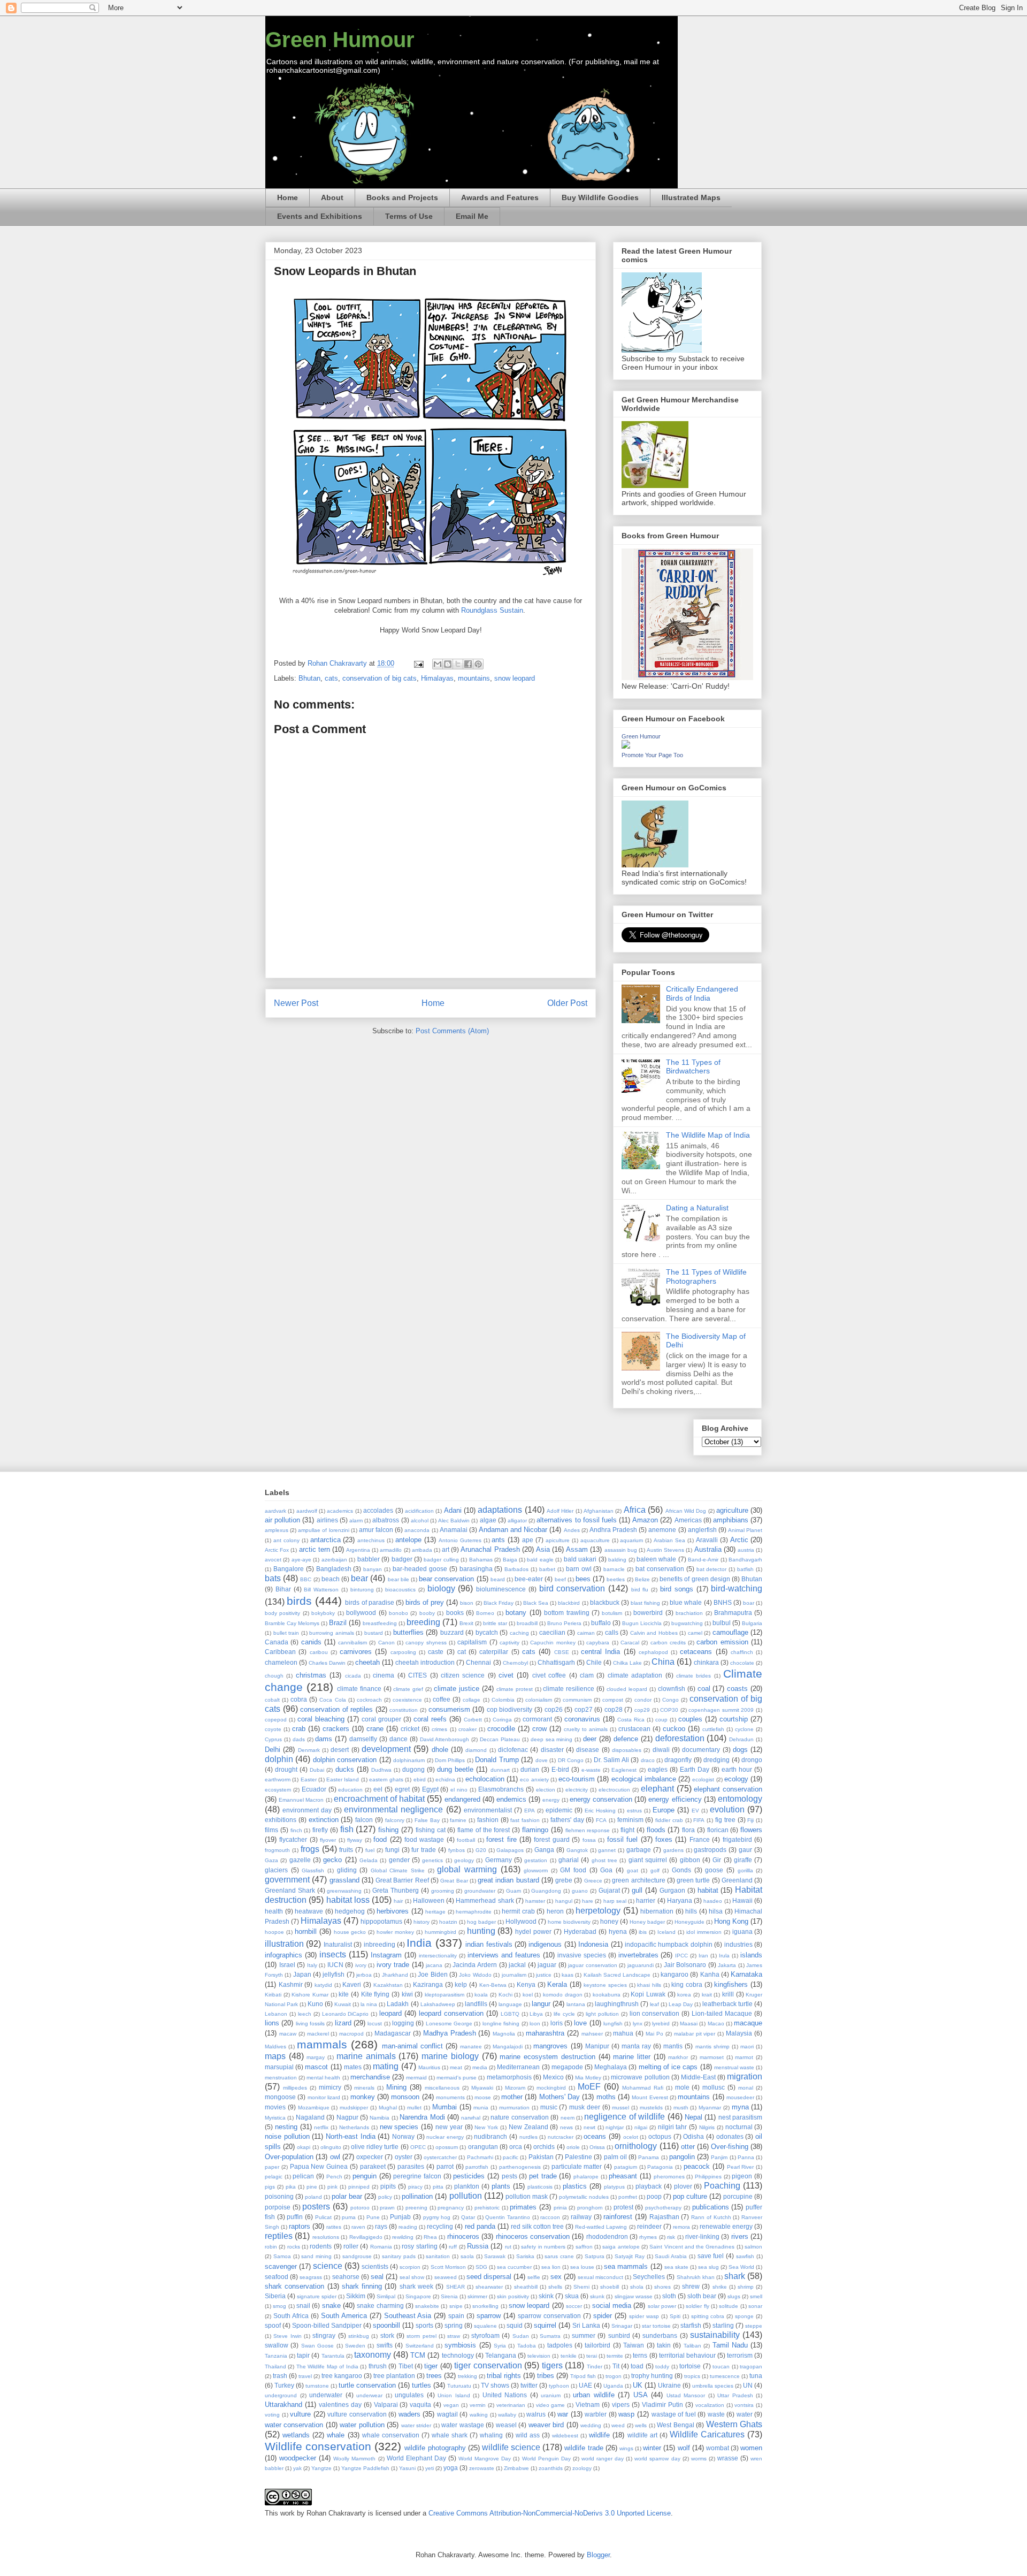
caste (436, 1652)
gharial (569, 1860)
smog (279, 2306)
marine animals (366, 2056)
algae (488, 1520)
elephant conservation (728, 1789)
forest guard (551, 1839)
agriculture (732, 1510)
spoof (273, 2325)
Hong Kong (731, 1921)
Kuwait (343, 2004)
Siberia (275, 2296)
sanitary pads (399, 2256)
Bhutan (309, 678)
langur (541, 2004)
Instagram (386, 1955)
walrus (536, 2414)
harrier (646, 1900)
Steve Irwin (287, 2336)
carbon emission (722, 1642)
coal (704, 1689)
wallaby (507, 2415)
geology (464, 1860)
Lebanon (276, 2014)
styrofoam (485, 2335)
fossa (589, 1840)
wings (626, 2448)
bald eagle (540, 1560)
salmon (753, 2247)
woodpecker (298, 2458)
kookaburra (607, 1995)
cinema (384, 1675)
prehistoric (487, 2208)
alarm (356, 1521)
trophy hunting (652, 2376)
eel (378, 1789)
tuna (756, 2376)
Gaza (271, 1860)
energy (551, 1800)
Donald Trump (497, 1760)
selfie (534, 2277)
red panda (480, 2226)
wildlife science (511, 2447)
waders (409, 2414)
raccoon (550, 2217)
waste (716, 2414)
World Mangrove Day (485, 2459)
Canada (277, 1642)
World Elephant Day (416, 2458)
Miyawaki (482, 2088)
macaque (748, 2023)
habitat (708, 1890)
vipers (621, 2404)
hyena (618, 1931)
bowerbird (648, 1613)
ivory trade (393, 1965)
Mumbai (444, 2107)
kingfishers (731, 1984)
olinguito (331, 2147)
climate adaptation (635, 1675)
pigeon (742, 2176)
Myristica (275, 2118)
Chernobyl (515, 1663)
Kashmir (291, 1984)
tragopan (751, 2367)
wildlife (599, 2435)
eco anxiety (534, 1779)
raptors (300, 2226)
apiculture (558, 1540)
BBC (306, 1579)
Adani (453, 1510)
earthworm (278, 1779)
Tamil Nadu (730, 2345)
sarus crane (559, 2256)
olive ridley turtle (375, 2147)
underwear (369, 2395)
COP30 (669, 1710)
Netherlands (354, 2127)
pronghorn (590, 2208)
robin (271, 2247)
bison (467, 1603)
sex (556, 2277)
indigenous (545, 1944)
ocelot (631, 2137)
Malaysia (739, 2033)
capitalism (472, 1642)
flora (688, 1830)
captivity (509, 1643)
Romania (381, 2247)
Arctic (739, 1540)
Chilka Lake (627, 1663)
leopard (390, 2013)
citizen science (463, 1675)
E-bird (560, 1769)
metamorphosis (509, 2077)
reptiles (279, 2236)
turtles (421, 2385)
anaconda (417, 1530)
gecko (332, 1860)
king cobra (687, 1984)
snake (331, 2306)
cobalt (272, 1700)
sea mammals (626, 2266)
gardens (673, 1850)
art (446, 1549)
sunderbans (660, 2335)
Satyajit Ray (630, 2256)
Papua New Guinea (319, 2166)
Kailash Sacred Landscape (617, 1975)
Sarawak (495, 2256)
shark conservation (294, 2286)
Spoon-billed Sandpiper (327, 2325)
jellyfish (334, 1974)
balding (617, 1560)
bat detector (712, 1569)
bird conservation (572, 1588)
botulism (612, 1613)
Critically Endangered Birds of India (702, 993)
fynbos (457, 1850)
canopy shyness (426, 1643)
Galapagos (510, 1850)
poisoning (279, 2196)
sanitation (438, 2256)
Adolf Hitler (560, 1511)
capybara (598, 1643)
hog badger (481, 1922)
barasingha (476, 1569)
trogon (614, 2376)
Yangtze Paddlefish (365, 2468)
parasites (411, 2166)
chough (274, 1676)
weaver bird (546, 2425)
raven (358, 2227)
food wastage (424, 1839)
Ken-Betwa (493, 1985)
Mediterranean (518, 2067)
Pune (373, 2217)
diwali (661, 1750)
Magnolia (504, 2034)
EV (695, 1811)
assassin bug (621, 1550)
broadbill (527, 1623)
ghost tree (604, 1860)
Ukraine (669, 2385)
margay (316, 2057)
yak (297, 2468)
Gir (717, 1860)
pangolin (682, 2157)
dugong (413, 1769)
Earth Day (695, 1769)
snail (303, 2306)
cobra (299, 1699)
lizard (343, 2023)
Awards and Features (500, 197)
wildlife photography (435, 2448)
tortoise (690, 2366)
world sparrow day (657, 2459)
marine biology (450, 2056)
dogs (740, 1750)
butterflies (408, 1632)
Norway (403, 2136)
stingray (324, 2335)
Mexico (553, 2077)
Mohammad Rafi (643, 2088)
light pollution (602, 2014)
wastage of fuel (674, 2414)
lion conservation (655, 2013)
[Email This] (438, 664)
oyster (404, 2157)
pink (332, 2187)
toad (637, 2366)
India (419, 1943)
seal (377, 2277)
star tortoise (656, 2326)
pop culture (690, 2196)
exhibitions (281, 1820)
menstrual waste (734, 2067)
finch (296, 1830)
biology (441, 1588)
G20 (481, 1850)
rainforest (618, 2217)
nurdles (528, 2137)
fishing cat (431, 1830)
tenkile (569, 2356)
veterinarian (511, 2405)
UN (748, 2385)
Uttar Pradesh (735, 2395)
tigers (552, 2365)
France (700, 1839)
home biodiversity (569, 1922)
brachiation (689, 1613)
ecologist (703, 1779)
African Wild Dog (686, 1511)
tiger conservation (488, 2365)
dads (299, 1739)
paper (272, 2167)
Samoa (282, 2256)
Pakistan (541, 2157)
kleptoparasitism (444, 1995)
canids (311, 1642)
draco (648, 1760)
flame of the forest (484, 1830)
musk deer (585, 2107)
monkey (363, 2097)
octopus (660, 2136)
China (663, 1662)
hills (691, 1911)
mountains (474, 678)
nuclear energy (445, 2137)
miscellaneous (442, 2088)
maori (747, 2047)
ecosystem (278, 1790)
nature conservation (519, 2117)
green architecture (638, 1880)
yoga (451, 2468)
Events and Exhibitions (320, 216)
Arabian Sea (669, 1540)
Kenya (526, 1984)
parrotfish (477, 2167)
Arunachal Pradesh (490, 1549)
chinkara (706, 1662)
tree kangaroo (342, 2376)
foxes (664, 1839)
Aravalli (707, 1540)
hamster (535, 1901)
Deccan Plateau (500, 1739)
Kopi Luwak (648, 1994)
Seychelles (649, 2277)
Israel (287, 1965)
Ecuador (314, 1789)
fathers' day (567, 1820)
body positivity (282, 1613)
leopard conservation (451, 2013)
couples (690, 1719)
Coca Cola (332, 1700)
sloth (669, 2296)
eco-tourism (577, 1779)
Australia (708, 1549)
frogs (310, 1849)
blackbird (569, 1603)
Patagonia (660, 2167)
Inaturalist (338, 1944)
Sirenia (449, 2296)
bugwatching (687, 1623)
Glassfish (313, 1870)
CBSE (562, 1652)
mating (386, 2066)
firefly (320, 1830)
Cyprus (273, 1739)
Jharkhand (395, 1975)
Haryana (680, 1900)
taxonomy (373, 2355)
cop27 (584, 1709)
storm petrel (421, 2336)
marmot (744, 2057)
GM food (573, 1870)
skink (546, 2296)
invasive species (582, 1955)
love (580, 2023)
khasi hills (649, 1985)
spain (456, 2316)
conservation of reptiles (336, 1709)
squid (515, 2325)
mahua (623, 2033)
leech (305, 2014)
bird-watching (737, 1588)
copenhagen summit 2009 (721, 1710)
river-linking (702, 2236)
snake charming (380, 2306)
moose (483, 2097)
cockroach (369, 1700)
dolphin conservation (345, 1760)
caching (519, 1633)
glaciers (276, 1870)
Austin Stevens (665, 1550)
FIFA (699, 1820)
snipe (456, 2306)
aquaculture (595, 1540)
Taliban (692, 2346)
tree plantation (394, 2376)
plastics (575, 2186)
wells (641, 2425)
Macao (716, 2024)
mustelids (651, 2108)
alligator (517, 1521)
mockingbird (551, 2088)
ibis (643, 1932)
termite (615, 2356)
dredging (716, 1760)
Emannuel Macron (301, 1800)
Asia (543, 1549)
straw (454, 2336)
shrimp (746, 2287)
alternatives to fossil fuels (577, 1520)
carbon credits (668, 1643)
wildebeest (565, 2436)
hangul (564, 1901)
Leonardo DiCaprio (346, 2014)
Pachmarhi (480, 2157)
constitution (404, 1710)
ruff (453, 2247)
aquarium (631, 1540)
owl (335, 2157)
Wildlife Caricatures (707, 2434)
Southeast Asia (408, 2316)
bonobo (398, 1613)
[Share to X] (458, 664)
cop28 (614, 1709)
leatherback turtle (727, 2004)
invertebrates (638, 1955)
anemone (662, 1530)
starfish (691, 2325)
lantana (576, 2004)
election (546, 1790)
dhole (440, 1750)
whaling (491, 2435)
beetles (616, 1579)
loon (535, 2024)
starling (723, 2325)
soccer (574, 2306)
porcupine (738, 2196)
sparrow (489, 2316)
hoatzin (448, 1922)
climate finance (359, 1689)
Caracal (630, 1643)
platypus (614, 2187)
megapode (567, 2067)
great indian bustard (508, 1880)
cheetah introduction (425, 1662)
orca (516, 2147)
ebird (420, 1779)
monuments (450, 2097)
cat (462, 1652)
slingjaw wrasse (634, 2296)
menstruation (281, 2078)
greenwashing (344, 1891)
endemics (511, 1799)
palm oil (615, 2157)
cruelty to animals (586, 1729)
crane (375, 1729)
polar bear (347, 2196)
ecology (736, 1779)
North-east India (351, 2136)
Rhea (430, 2237)
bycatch (487, 1632)
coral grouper (381, 1719)
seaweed (446, 2277)
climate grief (408, 1689)
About (332, 197)
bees (583, 1579)
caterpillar (494, 1652)
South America (344, 2316)
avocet (273, 1560)
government (287, 1880)
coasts (737, 1689)
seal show (412, 2277)
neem (568, 2118)
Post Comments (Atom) (452, 1031)
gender (399, 1860)
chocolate (742, 1663)
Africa (635, 1510)
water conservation (294, 2425)
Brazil (338, 1623)
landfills (476, 2004)
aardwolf (307, 1511)
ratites (334, 2227)
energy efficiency (675, 1799)
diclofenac (513, 1750)
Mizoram (515, 2088)
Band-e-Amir (703, 1560)
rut (508, 2247)
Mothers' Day (560, 2097)
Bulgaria (752, 1623)
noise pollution (287, 2136)
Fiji (750, 1820)
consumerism (449, 1709)
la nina (369, 2004)
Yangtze (321, 2468)
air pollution (282, 1520)
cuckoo (674, 1729)
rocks (294, 2247)
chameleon (281, 1662)
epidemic (559, 1810)
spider (603, 2316)
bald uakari (580, 1559)
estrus (634, 1811)
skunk (597, 2296)
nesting (286, 2127)
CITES (417, 1675)
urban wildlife (594, 2395)
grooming (443, 1891)
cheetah (367, 1662)
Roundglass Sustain (492, 610)
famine (458, 1820)
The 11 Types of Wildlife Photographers (706, 1276)
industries (738, 1944)
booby (427, 1613)
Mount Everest (650, 2097)
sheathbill (526, 2287)
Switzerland (420, 2346)
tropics (692, 2376)
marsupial (279, 2067)
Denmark (309, 1750)
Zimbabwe (516, 2468)
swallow (277, 2345)
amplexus (277, 1530)
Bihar (283, 1589)
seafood (277, 2277)
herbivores (393, 1911)
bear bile (398, 1579)
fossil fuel (622, 1839)
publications (711, 2207)
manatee (471, 2047)
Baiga (510, 1560)
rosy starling (419, 2246)
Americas (688, 1520)
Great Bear (454, 1881)
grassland (344, 1880)
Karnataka (746, 1974)
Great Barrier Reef (402, 1880)
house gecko (350, 1932)
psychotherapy (663, 2208)
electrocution (614, 1790)
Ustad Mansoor (686, 2395)
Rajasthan (664, 2217)
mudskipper (354, 2108)
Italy (312, 1965)
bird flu (640, 1590)
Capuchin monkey (553, 1643)
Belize (642, 1579)
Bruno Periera (564, 1623)
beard (498, 1579)
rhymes (648, 2237)
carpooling (403, 1652)
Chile (594, 1662)
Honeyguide (689, 1922)
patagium (626, 2167)
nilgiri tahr (673, 2127)
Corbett (473, 1720)
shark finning (362, 2286)
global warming (467, 1869)
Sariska (525, 2256)
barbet (547, 1569)
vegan (451, 2405)
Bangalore (289, 1569)
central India (600, 1652)
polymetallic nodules (584, 2197)
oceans (595, 2136)
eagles (658, 1769)
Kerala (557, 1984)
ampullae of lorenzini (323, 1530)
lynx (638, 2024)
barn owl (579, 1569)
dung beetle (455, 1769)
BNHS (723, 1602)
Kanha (710, 1974)
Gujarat (609, 1890)
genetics (432, 1860)
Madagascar (393, 2033)
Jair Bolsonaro (685, 1965)
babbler (369, 1559)
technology (458, 2355)
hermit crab (518, 1911)
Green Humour (340, 40)
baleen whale (656, 1559)
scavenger (281, 2266)
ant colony (286, 1540)
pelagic (274, 2177)
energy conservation (601, 1799)
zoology (582, 2468)
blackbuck (605, 1602)
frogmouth (277, 1850)
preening (416, 2208)
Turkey (284, 2385)
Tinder (595, 2367)
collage (472, 1700)
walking (479, 2415)
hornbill (306, 1931)
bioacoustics (400, 1590)
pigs (270, 2187)
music (549, 2107)
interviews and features (504, 1955)
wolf (684, 2448)
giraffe (743, 1860)
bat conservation (660, 1569)
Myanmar (710, 2108)
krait (707, 1995)
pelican (303, 2176)
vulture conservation (357, 2414)
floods (656, 1830)
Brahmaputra (733, 1613)
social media (612, 2306)
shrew (691, 2286)
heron (555, 1911)
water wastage (462, 2425)
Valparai (386, 2404)
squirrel (545, 2325)
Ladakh (398, 2004)
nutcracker (561, 2137)
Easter (309, 1779)
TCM (418, 2355)
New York (486, 2127)
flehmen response (588, 1830)
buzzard (452, 1632)
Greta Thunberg (396, 1890)
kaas (568, 1975)
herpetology (598, 1911)
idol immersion (704, 1932)
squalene (485, 2326)
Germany (499, 1860)
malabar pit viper (695, 2034)
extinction (324, 1820)
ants (498, 1540)
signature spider (317, 2296)
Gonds (681, 1870)
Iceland (666, 1932)
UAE (585, 2385)
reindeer (649, 2226)
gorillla (745, 1870)
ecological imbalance (644, 1779)
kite (344, 1994)
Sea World (741, 2267)
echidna (445, 1779)
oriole (573, 2147)
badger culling (441, 1560)
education (350, 1790)
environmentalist (488, 1810)
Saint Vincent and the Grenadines (692, 2247)
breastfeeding (380, 1623)
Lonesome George (449, 2024)
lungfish (613, 2024)
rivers (740, 2236)
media (480, 2067)
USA (641, 2395)
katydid (323, 1985)
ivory (361, 1965)
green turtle (693, 1880)
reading (408, 2227)
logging (403, 2023)
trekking (467, 2376)
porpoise (278, 2207)
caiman (586, 1633)
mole (682, 2087)
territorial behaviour (687, 2355)
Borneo (485, 1613)
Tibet (406, 2366)
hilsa (716, 1911)
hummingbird (440, 1932)
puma (349, 2217)
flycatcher (293, 1839)
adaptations (500, 1510)
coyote (273, 1729)
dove (542, 1760)
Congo (670, 1700)
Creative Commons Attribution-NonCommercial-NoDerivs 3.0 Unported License (550, 2513)
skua (572, 2296)
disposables (627, 1750)
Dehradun (741, 1739)
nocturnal (739, 2127)
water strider (416, 2425)
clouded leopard (627, 1689)
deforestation (680, 1738)
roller (351, 2246)
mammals (322, 2044)
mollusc (714, 2087)
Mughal (388, 2108)
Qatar (468, 2217)
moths (606, 2097)
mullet (414, 2108)
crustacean (634, 1729)
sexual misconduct (600, 2277)
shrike (720, 2287)
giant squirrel (648, 1860)
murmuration (514, 2108)
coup (661, 1720)
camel (695, 1633)
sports (424, 2325)
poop (654, 2196)
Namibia (380, 2118)
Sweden (355, 2346)
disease (588, 1750)
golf (655, 1870)
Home (288, 197)
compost (613, 1700)
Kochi (505, 1995)
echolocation (485, 1779)
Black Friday (499, 1603)
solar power (662, 2306)
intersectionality (438, 1956)
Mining (396, 2087)
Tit (616, 2366)
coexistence (407, 1700)
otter (688, 2147)
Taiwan (634, 2345)
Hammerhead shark (485, 1900)
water (745, 2414)
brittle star (495, 1623)
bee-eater (529, 1579)
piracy (415, 2187)
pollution (466, 2196)
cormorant (537, 1719)
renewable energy (726, 2226)
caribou (319, 1652)
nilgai (641, 2127)
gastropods (710, 1850)
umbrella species (713, 2386)
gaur (745, 1850)
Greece (593, 1881)
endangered (462, 1799)
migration (745, 2076)
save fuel (711, 2256)
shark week (416, 2286)
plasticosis (540, 2187)
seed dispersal (489, 2277)
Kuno (315, 2004)
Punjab (400, 2217)
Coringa (502, 1720)
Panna (746, 2157)
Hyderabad (580, 1931)
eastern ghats (386, 1779)
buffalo (601, 1623)
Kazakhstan (388, 1985)
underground (281, 2395)
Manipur (597, 2046)
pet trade (543, 2176)
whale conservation (391, 2435)
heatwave (309, 1911)
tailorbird (597, 2345)
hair (398, 1901)
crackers (336, 1729)
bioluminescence (501, 1589)
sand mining (316, 2256)
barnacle (614, 1569)
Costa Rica (631, 1720)
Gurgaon (672, 1890)
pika (291, 2187)
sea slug (708, 2267)
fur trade (424, 1850)
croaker (467, 1729)
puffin (295, 2217)
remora (681, 2227)
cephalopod (653, 1652)
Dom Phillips (450, 1760)
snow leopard (515, 678)
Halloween (429, 1900)
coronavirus (582, 1719)
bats (273, 1578)
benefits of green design (695, 1579)
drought (286, 1769)
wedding (591, 2425)
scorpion (410, 2267)
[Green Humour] (626, 746)
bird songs (677, 1589)
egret (402, 1789)
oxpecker (370, 2157)
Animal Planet (745, 1530)
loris (557, 2023)
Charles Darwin (327, 1663)
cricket (410, 1729)
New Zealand (528, 2127)
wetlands (296, 2435)
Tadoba (527, 2346)
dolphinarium (409, 1760)
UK (638, 2385)
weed (618, 2425)
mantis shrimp (712, 2047)
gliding (347, 1870)
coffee (442, 1699)
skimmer (477, 2296)
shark (735, 2276)
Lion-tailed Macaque (722, 2013)
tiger (431, 2366)
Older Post (567, 1003)
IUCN (335, 1965)
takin (664, 2345)
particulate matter (577, 2166)
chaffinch (742, 1652)
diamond (476, 1750)
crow (539, 1729)
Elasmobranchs (501, 1789)
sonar (755, 2306)
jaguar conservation (593, 1965)
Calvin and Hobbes (654, 1633)
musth (681, 2108)
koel (528, 1995)
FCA (601, 1820)
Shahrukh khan (696, 2277)
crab (299, 1729)
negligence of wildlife (624, 2117)
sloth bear (702, 2296)
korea (684, 1995)
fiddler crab (669, 1820)
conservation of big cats (380, 678)
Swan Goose (317, 2346)
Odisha (693, 2136)
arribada (422, 1550)
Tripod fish (583, 2376)
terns (640, 2355)
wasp (626, 2414)
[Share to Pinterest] (478, 664)
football (466, 1840)
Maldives (275, 2047)
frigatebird (737, 1839)
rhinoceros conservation (533, 2236)
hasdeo (713, 1901)
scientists (375, 2266)
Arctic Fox (277, 1550)
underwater (326, 2395)
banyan (373, 1569)
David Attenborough (445, 1739)
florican (718, 1830)
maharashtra (545, 2033)
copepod (276, 1720)
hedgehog (350, 1911)
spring (454, 2325)
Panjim (719, 2157)
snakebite (427, 2306)
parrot (445, 2166)
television (539, 2356)
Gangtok (577, 1850)
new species (399, 2127)
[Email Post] (418, 663)
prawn (387, 2208)
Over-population (289, 2157)
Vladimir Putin (662, 2404)
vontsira (744, 2405)
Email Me (472, 216)
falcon (364, 1820)
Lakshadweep (438, 2004)
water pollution (362, 2425)
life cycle (564, 2014)
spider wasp (644, 2316)
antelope (408, 1540)
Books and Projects (402, 197)
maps (275, 2056)
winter (652, 2448)
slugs (734, 2296)
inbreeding (380, 1944)
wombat (718, 2448)
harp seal (615, 1901)
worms (699, 2459)
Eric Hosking (600, 1811)
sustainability (715, 2335)
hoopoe (274, 1932)
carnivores (356, 1652)
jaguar (547, 1965)
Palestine (578, 2157)
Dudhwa (381, 1770)
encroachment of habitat (379, 1799)
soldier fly (697, 2306)
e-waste (591, 1770)
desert (340, 1750)
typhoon (559, 2386)
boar (749, 1603)
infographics (283, 1955)
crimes (439, 1729)
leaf (654, 2004)
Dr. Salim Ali (611, 1760)
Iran (703, 1956)
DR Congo (571, 1760)
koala (481, 1995)
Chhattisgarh (556, 1662)
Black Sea (536, 1603)
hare (588, 1901)
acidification (419, 1511)
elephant (657, 1789)
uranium (551, 2395)
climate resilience (569, 1689)
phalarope (586, 2177)
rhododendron (607, 2236)
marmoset (712, 2057)
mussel (620, 2108)
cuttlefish (713, 1729)
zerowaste (482, 2468)
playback (649, 2186)
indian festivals (489, 1944)
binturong (362, 1590)
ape (528, 1540)
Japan (302, 1974)
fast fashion (525, 1820)
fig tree (725, 1820)
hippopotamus (381, 1921)
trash (280, 2376)
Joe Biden (432, 1974)
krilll (728, 1994)
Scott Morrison (448, 2267)
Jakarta (727, 1965)
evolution (727, 1809)
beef (560, 1579)
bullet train (286, 1633)
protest (623, 2207)
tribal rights (504, 2376)
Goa (606, 1870)
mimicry (330, 2087)
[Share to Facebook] (468, 664)
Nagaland (310, 2117)
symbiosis (460, 2345)
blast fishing (645, 1603)
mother (512, 2097)
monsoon (405, 2097)
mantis (673, 2046)
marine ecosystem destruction (547, 2057)
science (328, 2266)
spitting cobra (708, 2316)
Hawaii (742, 1900)
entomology (740, 1799)
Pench (334, 2177)
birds (299, 1601)
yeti (430, 2468)
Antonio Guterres (460, 1540)
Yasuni (407, 2468)
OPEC (418, 2147)
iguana (742, 1931)
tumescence (725, 2376)
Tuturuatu (459, 2386)
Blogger (598, 2555)
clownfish (672, 1689)
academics (340, 1511)
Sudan (521, 2336)
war (563, 2414)
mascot (316, 2067)
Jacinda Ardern (475, 1965)
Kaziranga (428, 1984)
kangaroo (675, 1974)
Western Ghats (734, 2424)
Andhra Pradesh (613, 1530)
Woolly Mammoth (354, 2459)
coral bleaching (321, 1719)
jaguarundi (641, 1965)
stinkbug (359, 2336)
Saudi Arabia (671, 2256)
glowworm (536, 1870)
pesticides (469, 2176)
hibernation (657, 1911)
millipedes (295, 2088)
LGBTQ (510, 2014)
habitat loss (348, 1900)
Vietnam (588, 2404)
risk (671, 2237)
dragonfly (678, 1760)
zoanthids (551, 2468)
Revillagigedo (366, 2237)
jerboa (364, 1975)
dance (398, 1739)
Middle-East (698, 2077)
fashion (488, 1820)
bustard (374, 1633)
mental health (323, 2078)
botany (516, 1613)
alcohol (420, 1521)
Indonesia (593, 1944)
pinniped (359, 2187)
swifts (385, 2345)
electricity (577, 1790)
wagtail (447, 2414)
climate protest (515, 1689)
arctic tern (315, 1549)
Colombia (503, 1700)
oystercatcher (440, 2157)
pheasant (623, 2176)
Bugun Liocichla (642, 1623)
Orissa (597, 2147)
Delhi (273, 1750)
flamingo (535, 1830)
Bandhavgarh (745, 1560)
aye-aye (301, 1560)
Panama (649, 2157)
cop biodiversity (510, 1709)
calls (612, 1632)
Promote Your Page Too (652, 755)
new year (449, 2127)
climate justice (457, 1689)
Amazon (645, 1520)
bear (359, 1578)
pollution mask (527, 2196)
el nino (459, 1790)
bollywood (361, 1613)
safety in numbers (543, 2247)
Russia (478, 2246)
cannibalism (352, 1643)
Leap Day (681, 2004)
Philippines (708, 2177)
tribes (546, 2376)
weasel (506, 2425)
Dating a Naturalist (697, 1208)
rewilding (403, 2237)
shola (637, 2287)
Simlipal (386, 2296)
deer (590, 1739)
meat (456, 2067)
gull (637, 1890)
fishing (388, 1830)
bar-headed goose (420, 1569)
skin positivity (513, 2296)
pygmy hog (437, 2217)
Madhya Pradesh (450, 2033)
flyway (355, 1840)
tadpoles (560, 2345)
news (566, 2127)
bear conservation (446, 1579)
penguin (365, 2176)
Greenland (737, 1880)
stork (387, 2335)
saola (467, 2256)
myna (740, 2107)
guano (580, 1891)
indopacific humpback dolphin (669, 1944)
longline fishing (501, 2024)
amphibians (731, 1520)
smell (756, 2296)
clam (587, 1675)
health (274, 1911)
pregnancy (451, 2208)
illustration (284, 1944)
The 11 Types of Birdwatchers (693, 1067)
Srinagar (622, 2326)
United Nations (505, 2395)
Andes (572, 1530)
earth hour (737, 1769)
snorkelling (485, 2306)
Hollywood (521, 1921)
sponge (744, 2316)
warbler (596, 2414)
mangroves (550, 2046)
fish (347, 1829)
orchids (544, 2147)
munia (481, 2108)
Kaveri (352, 1984)
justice (544, 1975)
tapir (303, 2355)
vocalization (710, 2405)
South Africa (291, 2316)
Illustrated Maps (691, 197)
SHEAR (455, 2287)
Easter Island (343, 1779)
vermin (478, 2405)
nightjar (615, 2127)
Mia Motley (588, 2078)
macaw (288, 2034)
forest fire (501, 1839)
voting (272, 2415)
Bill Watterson (321, 1590)
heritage (435, 1912)
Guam (513, 1891)
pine (312, 2187)
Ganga (544, 1850)
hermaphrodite (474, 1912)
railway (581, 2217)
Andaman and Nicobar (513, 1530)
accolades (378, 1510)
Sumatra (550, 2336)
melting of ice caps (668, 2067)
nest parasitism (740, 2117)
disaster (552, 1750)
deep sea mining (552, 1739)
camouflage (730, 1632)
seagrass (311, 2277)
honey (609, 1921)
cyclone (744, 1729)
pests (509, 2176)
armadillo (391, 1550)
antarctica (325, 1540)
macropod (351, 2034)
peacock (697, 2166)
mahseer (592, 2034)
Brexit (466, 1623)
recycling (440, 2226)
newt (589, 2127)
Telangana (501, 2355)
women (751, 2448)
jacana (434, 1965)
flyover (328, 1840)
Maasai (689, 2024)
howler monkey (395, 1932)
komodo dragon (563, 1995)
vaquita (420, 2404)
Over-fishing (730, 2147)
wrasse (728, 2458)
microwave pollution (640, 2077)
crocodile (501, 1729)
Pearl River (741, 2167)
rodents (321, 2246)
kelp (461, 1984)
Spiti (675, 2316)
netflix (321, 2127)
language (510, 2004)
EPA (530, 1811)
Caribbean (280, 1652)
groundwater (480, 1891)
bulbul (722, 1623)
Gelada (369, 1860)
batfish (745, 1569)
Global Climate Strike (398, 1870)
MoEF (589, 2087)
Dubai (317, 1770)
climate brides (693, 1676)
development (386, 1749)
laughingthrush (617, 2004)
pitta (438, 2187)
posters (316, 2207)
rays (381, 2226)
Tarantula (333, 2356)
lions (272, 2023)
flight (627, 1830)
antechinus (371, 1540)
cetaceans (696, 1652)
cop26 (554, 1709)
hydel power (533, 1931)
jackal (517, 1965)
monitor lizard (324, 2097)
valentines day (340, 2404)
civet (506, 1675)
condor (643, 1700)
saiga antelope (621, 2247)
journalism (514, 1975)
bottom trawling (566, 1613)
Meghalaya (611, 2067)
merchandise (370, 2077)
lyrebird (661, 2024)
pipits (388, 2186)
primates (523, 2207)
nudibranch (490, 2136)
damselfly (363, 1739)
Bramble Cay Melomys (292, 1623)
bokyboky (323, 1613)
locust (375, 2024)
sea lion (551, 2267)
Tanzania (276, 2356)
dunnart (500, 1770)
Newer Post (296, 1003)
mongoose (280, 2097)
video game (551, 2405)
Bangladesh (334, 1569)
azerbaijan (334, 1560)
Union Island (454, 2395)
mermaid (416, 2078)
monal (746, 2088)
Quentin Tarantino (508, 2217)
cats (331, 678)
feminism (630, 1820)
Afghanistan (599, 1511)
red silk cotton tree (537, 2226)
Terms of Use (409, 216)
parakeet (373, 2166)
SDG (481, 2267)
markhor (678, 2057)
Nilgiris (707, 2127)
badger (402, 1559)
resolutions (326, 2237)
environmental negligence (393, 1809)
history (421, 1922)
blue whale (686, 1602)
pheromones (669, 2177)
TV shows (495, 2385)
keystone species (605, 1985)
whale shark (450, 2435)
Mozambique (314, 2108)
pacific (511, 2157)
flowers (751, 1830)
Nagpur (347, 2117)
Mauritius (429, 2067)
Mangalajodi (508, 2047)
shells (555, 2287)
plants (501, 2186)
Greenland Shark (290, 1890)
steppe (754, 2326)
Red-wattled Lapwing (601, 2227)
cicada (353, 1676)
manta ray (636, 2046)
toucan (721, 2367)
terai (592, 2356)
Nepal (693, 2117)
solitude (729, 2306)
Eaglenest (624, 1770)
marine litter (632, 2057)
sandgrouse (357, 2256)
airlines (327, 1520)
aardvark (275, 1511)
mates (353, 2067)
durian (530, 1769)
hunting (481, 1931)
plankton (467, 2186)
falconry (395, 1820)
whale (336, 2435)
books (455, 1613)
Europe (664, 1810)
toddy (662, 2367)
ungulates (409, 2395)
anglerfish (702, 1530)
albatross (386, 1520)
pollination (417, 2196)
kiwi (407, 1994)
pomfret (628, 2197)
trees (434, 2376)
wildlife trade (584, 2448)
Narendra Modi (422, 2117)
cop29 (642, 1710)
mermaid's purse (457, 2078)
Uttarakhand (283, 2404)
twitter (529, 2385)
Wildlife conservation (318, 2446)
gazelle (300, 1860)
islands (751, 1955)
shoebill (610, 2287)
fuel (370, 1850)
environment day (307, 1810)
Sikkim (356, 2296)
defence (626, 1739)
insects (333, 1954)
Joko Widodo (475, 1975)
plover (683, 2186)
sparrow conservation (549, 2316)
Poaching (722, 2186)
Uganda (613, 2386)
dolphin (279, 1759)
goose (714, 1870)
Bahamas (481, 1560)
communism (577, 1700)
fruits (346, 1850)
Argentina (358, 1550)
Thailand (275, 2367)
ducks (345, 1769)
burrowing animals (332, 1633)
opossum (447, 2147)
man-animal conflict (412, 2046)
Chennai (478, 1662)
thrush (378, 2366)
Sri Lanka (586, 2325)
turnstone (317, 2386)
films (271, 1830)
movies (275, 2107)
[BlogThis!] (448, 664)
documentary (701, 1750)
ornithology (636, 2146)
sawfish (745, 2256)
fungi (392, 1850)
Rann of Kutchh (711, 2217)
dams (324, 1739)
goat (633, 1870)
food (380, 1839)
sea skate (676, 2267)
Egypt (430, 1789)
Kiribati (273, 1995)
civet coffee (549, 1675)
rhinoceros (463, 2236)
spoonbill (386, 2325)
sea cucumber (514, 2267)
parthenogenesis (520, 2167)
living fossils (310, 2024)
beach (331, 1579)
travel (305, 2376)
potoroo (360, 2208)
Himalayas (437, 678)
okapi (304, 2147)
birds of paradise (369, 1602)
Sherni (581, 2287)
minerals (364, 2088)
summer (584, 2335)
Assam (577, 1549)
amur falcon (376, 1530)
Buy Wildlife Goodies (600, 197)
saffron (584, 2247)
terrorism (740, 2355)
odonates (730, 2136)
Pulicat (323, 2217)
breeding (423, 1622)
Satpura (595, 2256)
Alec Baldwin (454, 1521)
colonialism (539, 1700)
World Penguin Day (546, 2459)
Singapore (418, 2296)
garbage (639, 1850)
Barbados (516, 1569)
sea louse (582, 2267)
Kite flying (375, 1994)
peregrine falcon (417, 2176)
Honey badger (647, 1922)
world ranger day (603, 2459)
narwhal (471, 2118)
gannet (607, 1850)
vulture (300, 2414)
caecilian (552, 1632)
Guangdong (546, 1891)
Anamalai (454, 1530)
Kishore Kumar (310, 1995)
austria (746, 1550)
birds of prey (425, 1602)
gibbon (690, 1860)
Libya (536, 2014)
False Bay (427, 1820)
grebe (564, 1880)
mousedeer (740, 2097)
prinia (560, 2208)
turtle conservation (367, 2385)
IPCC (681, 1956)
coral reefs (430, 1719)
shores (662, 2287)
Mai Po (654, 2034)
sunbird (619, 2335)
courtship (734, 1719)
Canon (386, 1643)
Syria (500, 2346)
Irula (724, 1956)
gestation (536, 1860)
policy (385, 2197)
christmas (311, 1675)
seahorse (346, 2277)
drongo (752, 1760)
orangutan (483, 2147)
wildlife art (642, 2435)
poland (313, 2197)
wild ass (528, 2435)
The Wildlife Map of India (708, 1135)
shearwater (489, 2287)
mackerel (318, 2034)
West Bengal (675, 2425)
